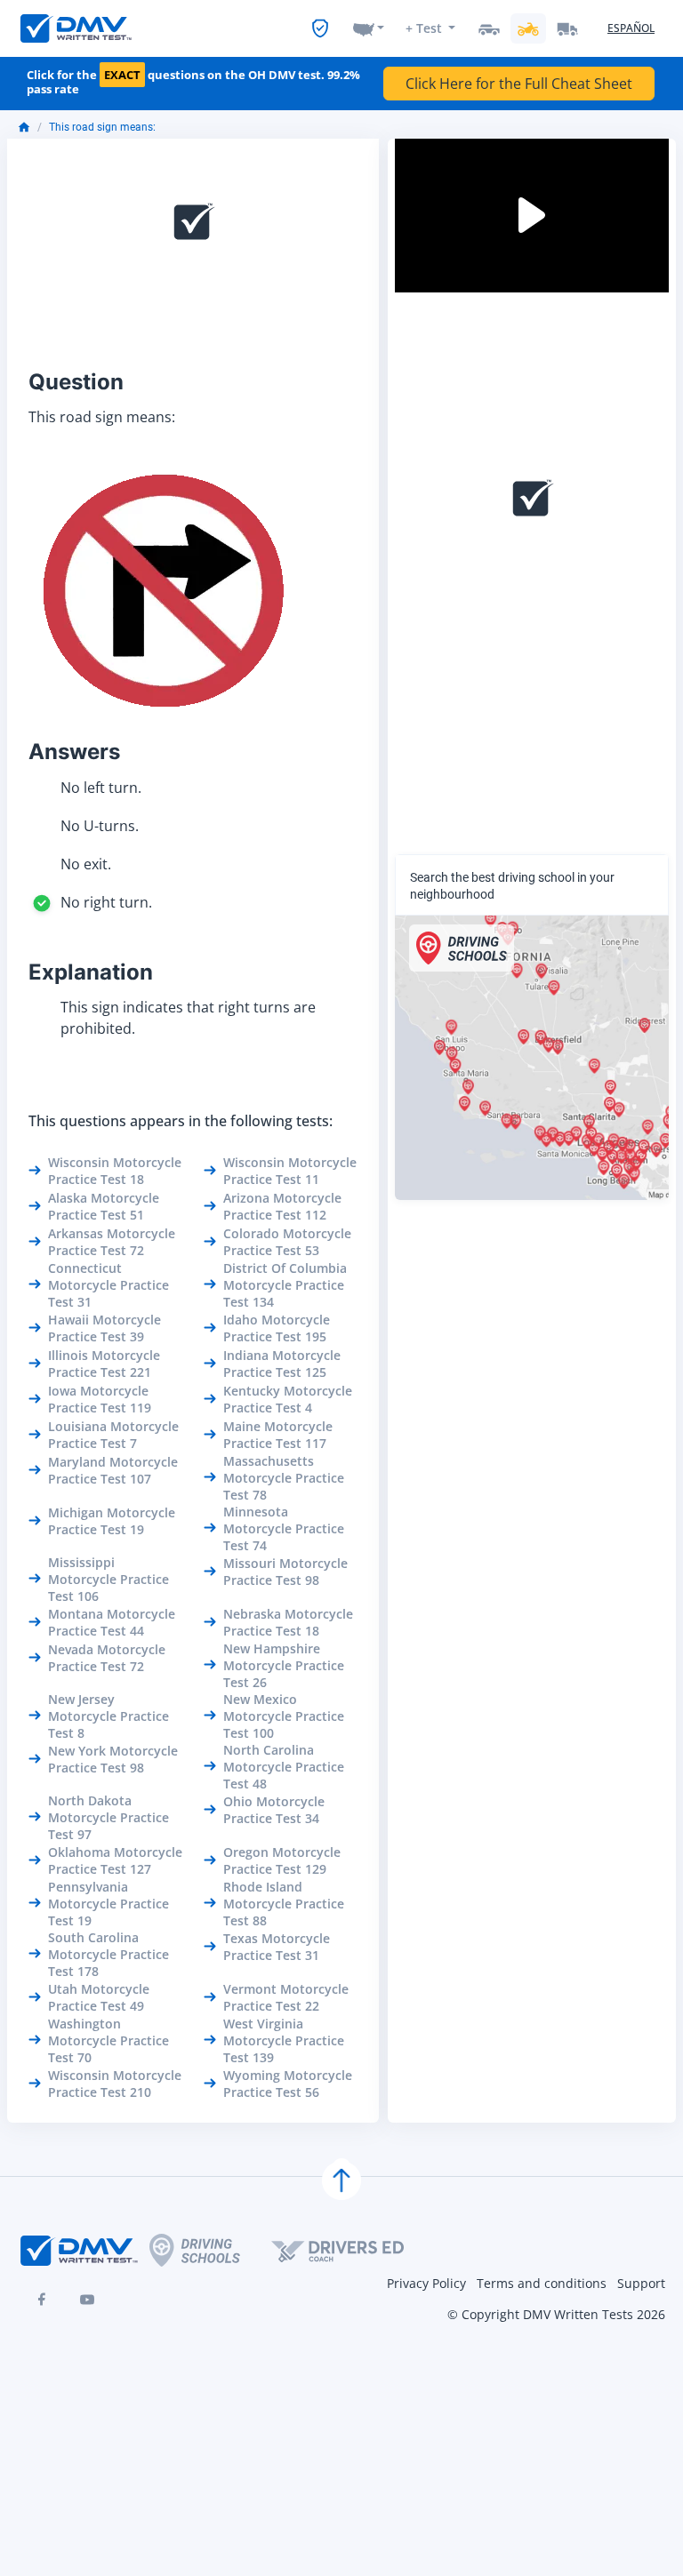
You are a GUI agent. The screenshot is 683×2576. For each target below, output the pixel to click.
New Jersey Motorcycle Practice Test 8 (108, 1716)
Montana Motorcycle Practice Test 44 (112, 1622)
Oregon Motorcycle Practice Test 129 (282, 1860)
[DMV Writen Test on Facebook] (41, 2300)
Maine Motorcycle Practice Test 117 (278, 1435)
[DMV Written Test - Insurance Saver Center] (320, 28)
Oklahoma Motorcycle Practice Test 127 (115, 1860)
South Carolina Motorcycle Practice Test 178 (108, 1954)
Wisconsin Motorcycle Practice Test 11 (290, 1171)
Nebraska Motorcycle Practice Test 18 (288, 1622)
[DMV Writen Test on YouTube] (87, 2300)
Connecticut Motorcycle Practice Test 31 (108, 1285)
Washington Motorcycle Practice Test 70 (108, 2040)
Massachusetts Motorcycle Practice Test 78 (284, 1478)
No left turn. (101, 788)
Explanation (91, 972)
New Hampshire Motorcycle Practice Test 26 (284, 1665)
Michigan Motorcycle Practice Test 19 (112, 1521)
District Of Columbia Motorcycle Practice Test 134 (285, 1285)
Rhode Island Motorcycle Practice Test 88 (284, 1904)
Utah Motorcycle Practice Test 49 (99, 1997)
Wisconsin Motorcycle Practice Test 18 (115, 1171)
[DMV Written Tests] (341, 2180)
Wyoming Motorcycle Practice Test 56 (288, 2084)
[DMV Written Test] (76, 28)
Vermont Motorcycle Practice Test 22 (286, 1997)
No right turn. (106, 902)
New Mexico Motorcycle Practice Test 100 (284, 1716)
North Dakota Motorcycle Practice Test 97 (108, 1817)
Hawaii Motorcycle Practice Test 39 (104, 1328)
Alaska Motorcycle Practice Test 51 (104, 1206)
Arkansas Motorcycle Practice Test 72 (112, 1242)
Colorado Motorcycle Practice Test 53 (287, 1242)
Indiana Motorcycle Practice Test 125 (282, 1364)
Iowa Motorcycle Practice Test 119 (100, 1399)
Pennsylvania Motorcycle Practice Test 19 (108, 1904)
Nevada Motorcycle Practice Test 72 (107, 1658)
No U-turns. (100, 826)
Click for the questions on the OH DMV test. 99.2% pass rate (193, 82)
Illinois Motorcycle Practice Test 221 (104, 1364)
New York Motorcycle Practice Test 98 (113, 1759)
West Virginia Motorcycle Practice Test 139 (284, 2040)
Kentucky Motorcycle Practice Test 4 (288, 1399)
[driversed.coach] (353, 2251)
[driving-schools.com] (210, 2250)
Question (76, 382)
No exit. (86, 864)
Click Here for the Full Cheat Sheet (519, 84)
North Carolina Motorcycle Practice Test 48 (284, 1767)
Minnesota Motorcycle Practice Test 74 (284, 1528)
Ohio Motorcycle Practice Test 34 (274, 1810)
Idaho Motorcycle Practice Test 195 (277, 1328)
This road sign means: (102, 127)
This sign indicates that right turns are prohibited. (188, 1018)
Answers (74, 752)
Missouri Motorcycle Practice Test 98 (285, 1572)
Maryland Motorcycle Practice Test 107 (113, 1470)
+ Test (424, 28)
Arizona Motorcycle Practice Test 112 (282, 1206)
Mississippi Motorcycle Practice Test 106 (108, 1579)
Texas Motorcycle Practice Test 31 (277, 1947)
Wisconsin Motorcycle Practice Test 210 (115, 2084)
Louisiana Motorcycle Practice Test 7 (113, 1435)
